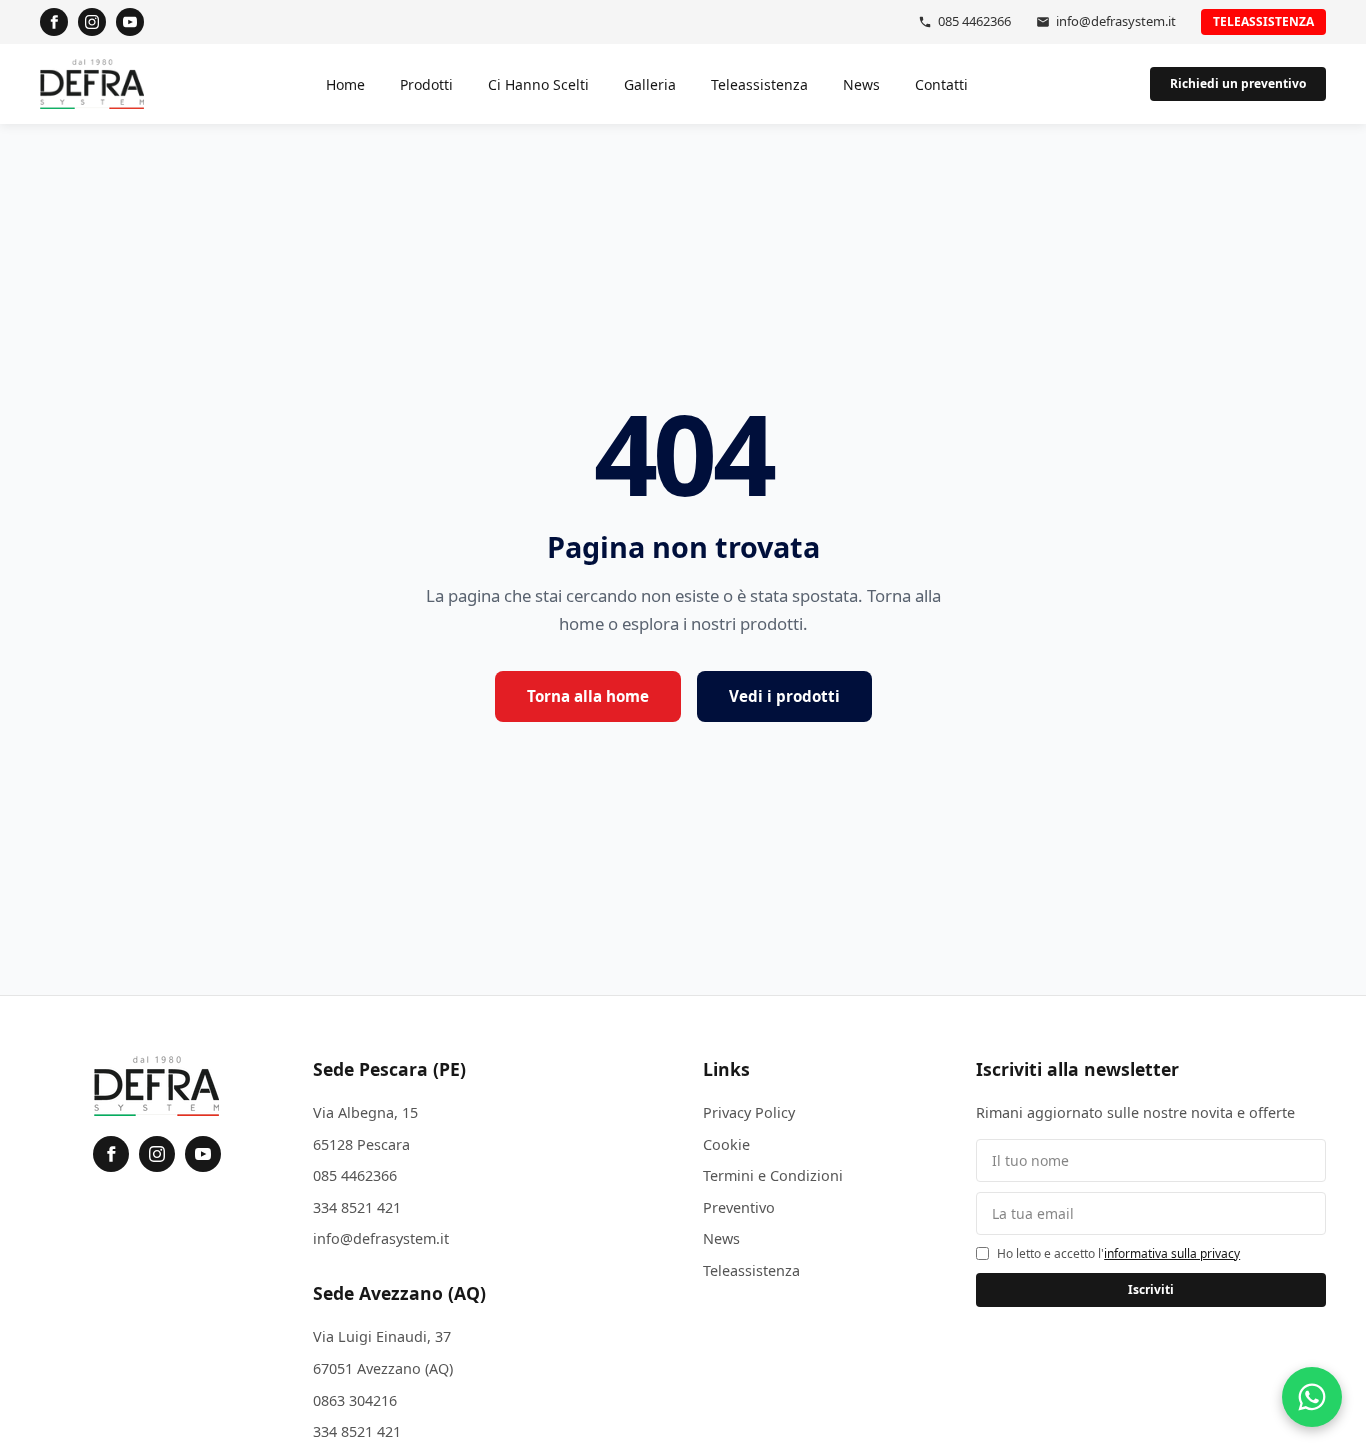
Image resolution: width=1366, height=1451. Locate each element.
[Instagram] (92, 22)
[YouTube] (130, 22)
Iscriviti (1151, 1289)
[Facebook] (54, 22)
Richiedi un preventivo (1238, 83)
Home (345, 84)
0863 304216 (355, 1400)
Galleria (650, 84)
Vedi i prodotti (784, 696)
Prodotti (426, 84)
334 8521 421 (357, 1207)
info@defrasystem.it (1116, 21)
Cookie (726, 1144)
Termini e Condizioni (773, 1175)
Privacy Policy (749, 1112)
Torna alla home (588, 696)
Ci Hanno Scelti (538, 84)
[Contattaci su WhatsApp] (1312, 1397)
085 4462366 (974, 21)
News (861, 84)
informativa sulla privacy (1172, 1253)
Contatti (941, 84)
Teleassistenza (1263, 21)
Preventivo (739, 1207)
